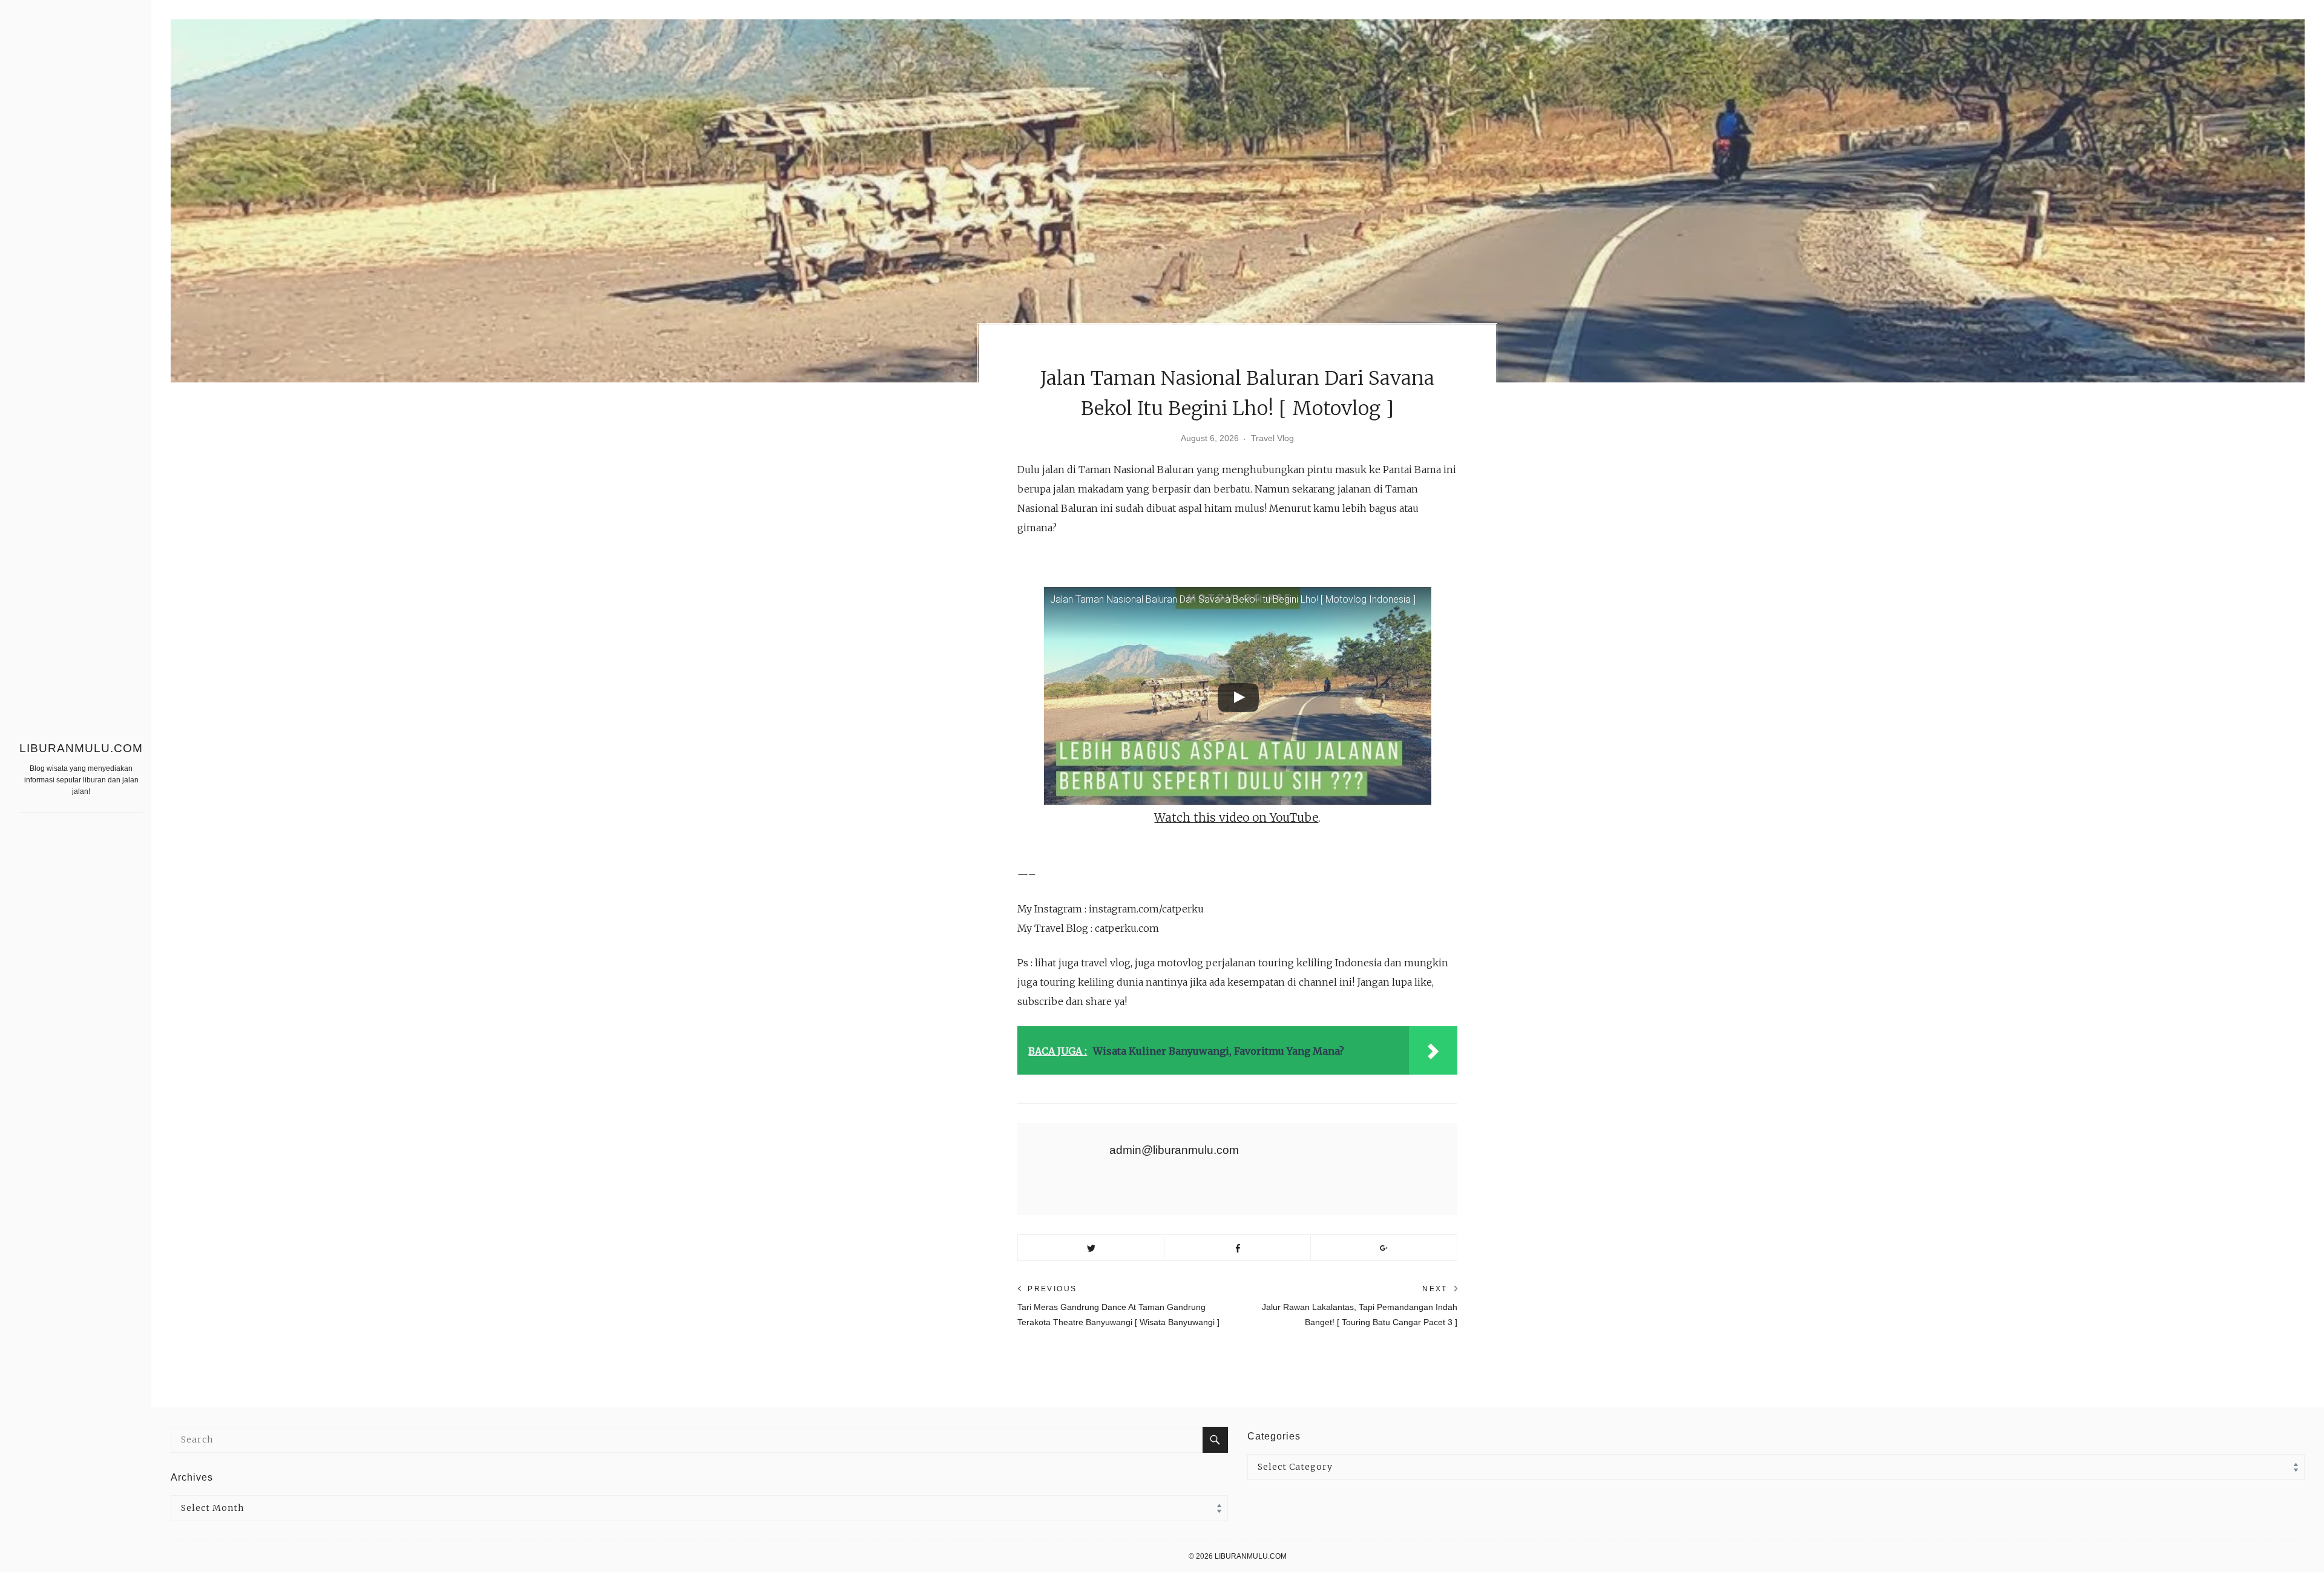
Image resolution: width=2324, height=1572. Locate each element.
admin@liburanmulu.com (1174, 1150)
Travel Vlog (1272, 438)
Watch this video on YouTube (1236, 817)
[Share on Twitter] (1091, 1248)
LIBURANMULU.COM (81, 748)
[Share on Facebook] (1237, 1248)
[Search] (1215, 1440)
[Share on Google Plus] (1384, 1248)
